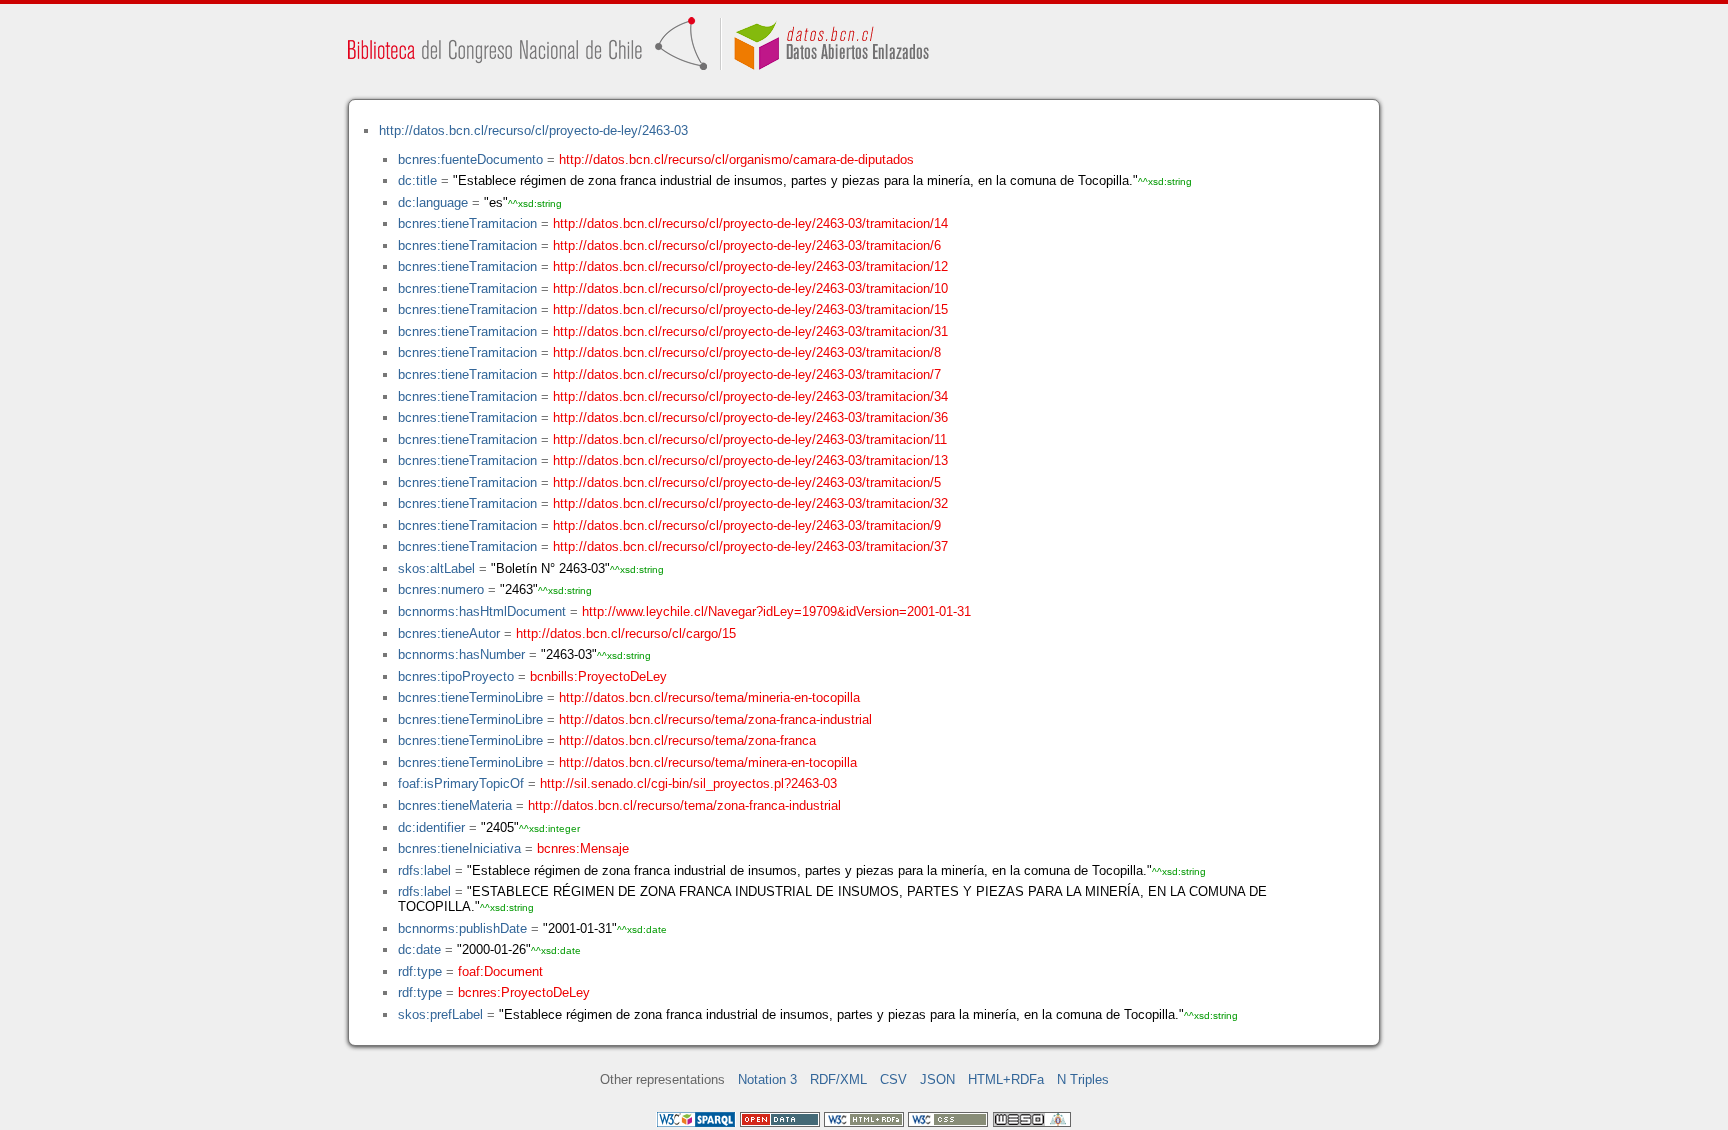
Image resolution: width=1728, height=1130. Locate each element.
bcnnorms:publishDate (462, 928)
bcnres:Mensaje (583, 848)
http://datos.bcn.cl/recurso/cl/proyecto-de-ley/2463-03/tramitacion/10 (750, 288)
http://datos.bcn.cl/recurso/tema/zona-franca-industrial (715, 719)
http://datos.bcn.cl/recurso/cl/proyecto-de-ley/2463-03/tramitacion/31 (750, 331)
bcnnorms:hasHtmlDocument (482, 611)
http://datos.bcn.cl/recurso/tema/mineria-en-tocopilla (709, 697)
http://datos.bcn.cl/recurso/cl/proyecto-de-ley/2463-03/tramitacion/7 (747, 374)
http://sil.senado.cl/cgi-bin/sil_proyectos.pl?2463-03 (688, 783)
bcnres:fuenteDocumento (470, 159)
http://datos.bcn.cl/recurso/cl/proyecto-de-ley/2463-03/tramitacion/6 (747, 245)
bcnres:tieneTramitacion (467, 223)
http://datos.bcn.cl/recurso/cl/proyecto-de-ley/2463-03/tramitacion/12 (750, 266)
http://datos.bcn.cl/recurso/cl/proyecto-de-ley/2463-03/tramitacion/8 (747, 352)
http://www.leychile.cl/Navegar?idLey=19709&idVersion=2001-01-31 (776, 611)
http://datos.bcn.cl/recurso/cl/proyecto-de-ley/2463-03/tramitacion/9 (747, 525)
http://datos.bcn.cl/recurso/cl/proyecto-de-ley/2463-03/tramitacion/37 (750, 546)
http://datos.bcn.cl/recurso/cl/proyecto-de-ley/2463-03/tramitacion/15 (750, 309)
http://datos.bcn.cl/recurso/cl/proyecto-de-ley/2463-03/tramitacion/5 (747, 482)
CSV (893, 1079)
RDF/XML (838, 1079)
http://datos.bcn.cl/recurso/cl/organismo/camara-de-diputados (736, 159)
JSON (937, 1079)
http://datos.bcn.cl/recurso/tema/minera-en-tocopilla (708, 762)
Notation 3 (767, 1079)
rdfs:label (424, 870)
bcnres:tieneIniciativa (459, 848)
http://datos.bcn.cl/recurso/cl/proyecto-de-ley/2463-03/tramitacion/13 (750, 460)
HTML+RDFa (1006, 1079)
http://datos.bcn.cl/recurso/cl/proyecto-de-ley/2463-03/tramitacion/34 (750, 396)
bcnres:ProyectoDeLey (524, 992)
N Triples (1083, 1079)
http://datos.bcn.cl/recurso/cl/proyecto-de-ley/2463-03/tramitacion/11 (750, 439)
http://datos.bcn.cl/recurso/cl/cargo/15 (626, 633)
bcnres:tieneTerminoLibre (470, 697)
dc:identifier (431, 827)
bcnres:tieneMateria (455, 805)
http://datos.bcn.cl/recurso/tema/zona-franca (687, 740)
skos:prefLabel (440, 1014)
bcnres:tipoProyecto (456, 676)
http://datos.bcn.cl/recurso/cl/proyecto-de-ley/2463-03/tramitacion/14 (750, 223)
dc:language (433, 202)
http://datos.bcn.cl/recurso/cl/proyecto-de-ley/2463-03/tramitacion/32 (750, 503)
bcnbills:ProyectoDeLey (598, 676)
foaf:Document (500, 971)
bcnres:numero (441, 589)
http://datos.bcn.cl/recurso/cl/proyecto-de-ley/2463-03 (533, 130)
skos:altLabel (436, 568)
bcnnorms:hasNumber (461, 654)
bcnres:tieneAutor (449, 633)
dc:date (419, 949)
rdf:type (420, 971)
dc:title (417, 180)
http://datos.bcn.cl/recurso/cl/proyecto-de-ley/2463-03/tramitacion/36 (750, 417)
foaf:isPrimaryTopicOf (461, 783)
